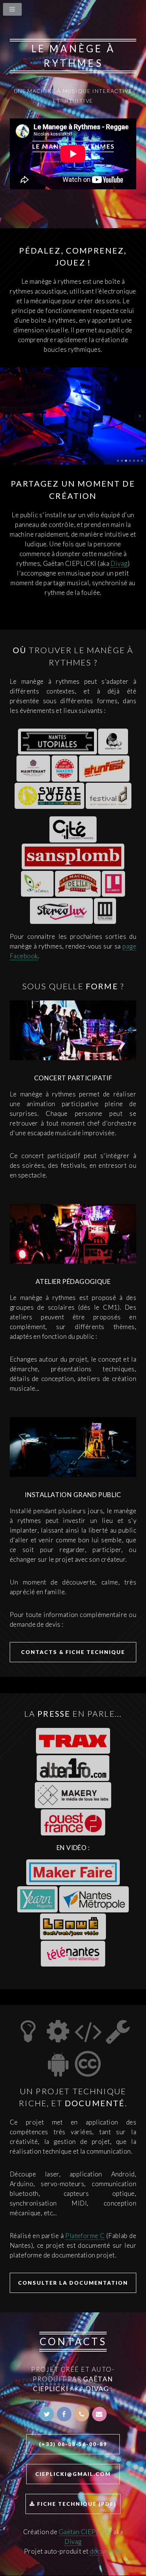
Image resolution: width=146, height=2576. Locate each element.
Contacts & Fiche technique (73, 1652)
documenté (106, 2551)
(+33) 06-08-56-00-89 (73, 2444)
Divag (119, 563)
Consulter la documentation (73, 2283)
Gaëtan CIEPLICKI (86, 2532)
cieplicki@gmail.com (73, 2474)
